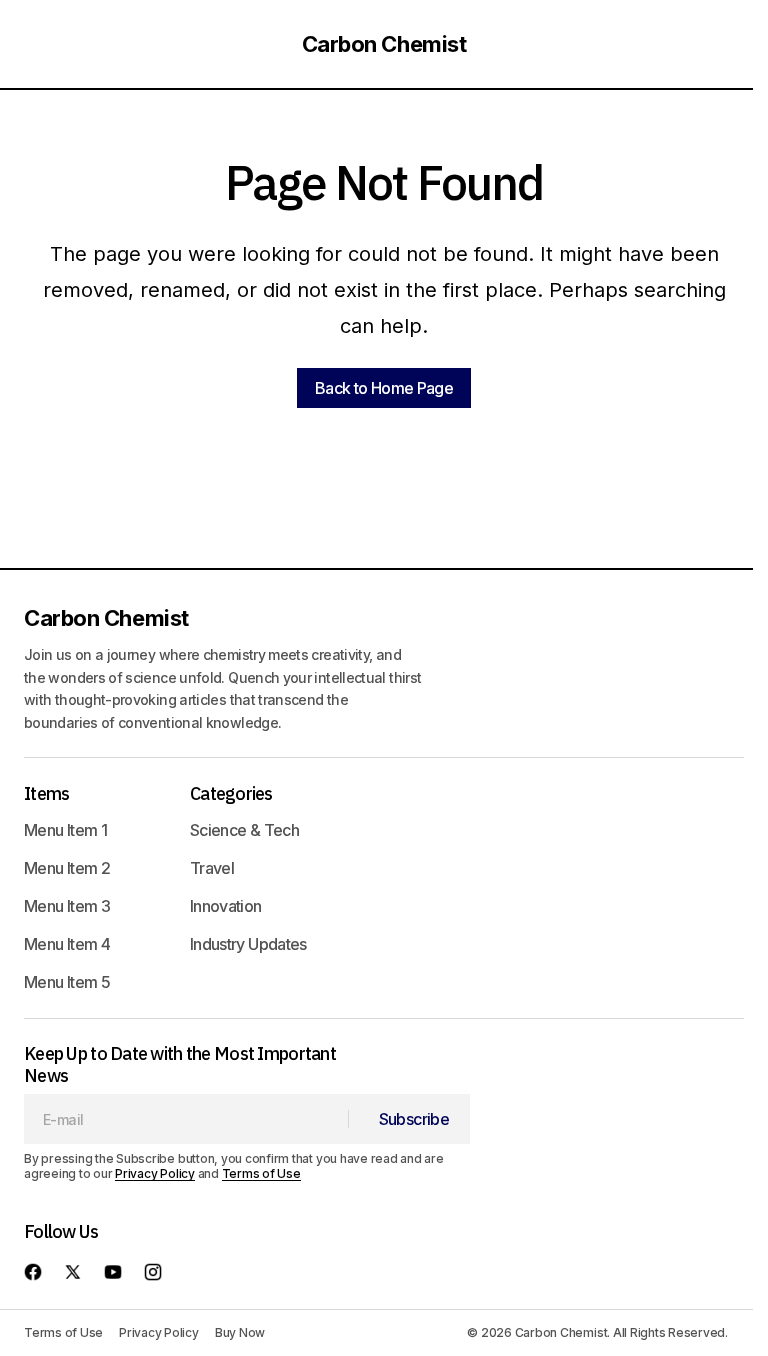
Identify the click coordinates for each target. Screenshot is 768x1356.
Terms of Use (261, 1173)
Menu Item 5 (67, 982)
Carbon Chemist (384, 44)
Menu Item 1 (65, 830)
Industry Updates (248, 944)
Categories (231, 793)
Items (46, 793)
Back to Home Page (384, 388)
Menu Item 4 (67, 944)
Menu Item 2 (67, 868)
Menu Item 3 (67, 906)
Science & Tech (244, 830)
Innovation (226, 906)
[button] (42, 44)
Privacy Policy (155, 1173)
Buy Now (240, 1332)
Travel (212, 868)
